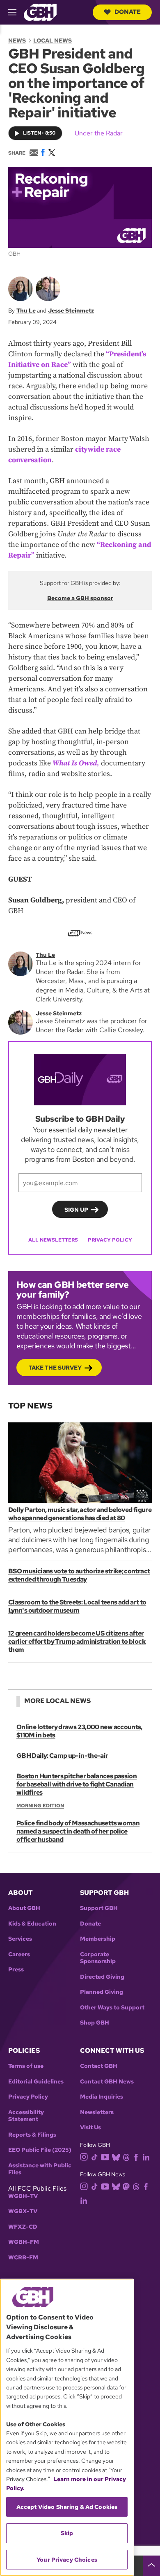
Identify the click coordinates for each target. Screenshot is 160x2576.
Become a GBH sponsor (80, 598)
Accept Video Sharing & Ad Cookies (67, 2507)
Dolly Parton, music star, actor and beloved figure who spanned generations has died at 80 (80, 1514)
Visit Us (90, 2127)
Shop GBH (95, 2023)
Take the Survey (55, 1368)
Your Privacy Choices (67, 2560)
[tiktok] (95, 2156)
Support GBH (99, 1908)
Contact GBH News (107, 2082)
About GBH (24, 1908)
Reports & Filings (32, 2135)
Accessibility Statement (26, 2116)
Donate (128, 12)
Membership (98, 1939)
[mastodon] (126, 2186)
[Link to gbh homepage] (40, 12)
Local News (53, 40)
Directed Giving (102, 1977)
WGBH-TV (23, 2196)
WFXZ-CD (23, 2227)
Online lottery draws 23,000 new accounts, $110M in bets (79, 1731)
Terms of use (26, 2066)
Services (20, 1939)
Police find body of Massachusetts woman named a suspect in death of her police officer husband (78, 1831)
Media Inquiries (102, 2097)
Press (16, 1970)
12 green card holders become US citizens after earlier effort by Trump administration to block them (77, 1641)
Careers (19, 1954)
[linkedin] (146, 2156)
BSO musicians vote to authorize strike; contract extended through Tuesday (79, 1575)
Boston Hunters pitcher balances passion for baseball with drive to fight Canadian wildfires (77, 1784)
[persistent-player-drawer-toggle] (151, 2566)
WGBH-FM (24, 2242)
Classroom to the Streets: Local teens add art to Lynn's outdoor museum (77, 1606)
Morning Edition (40, 1806)
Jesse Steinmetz (71, 310)
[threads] (126, 2156)
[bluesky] (116, 2156)
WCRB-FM (23, 2258)
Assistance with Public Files (40, 2169)
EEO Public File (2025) (40, 2150)
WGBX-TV (23, 2211)
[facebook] (136, 2156)
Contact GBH (99, 2066)
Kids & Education (32, 1924)
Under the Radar (99, 133)
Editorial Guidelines (36, 2082)
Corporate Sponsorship (98, 1958)
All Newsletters (53, 1240)
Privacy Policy (110, 1240)
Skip (67, 2533)
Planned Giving (102, 1992)
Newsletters (97, 2112)
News (17, 40)
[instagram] (84, 2156)
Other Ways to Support (112, 2008)
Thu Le (26, 310)
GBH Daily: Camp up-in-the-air (62, 1756)
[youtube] (105, 2156)
